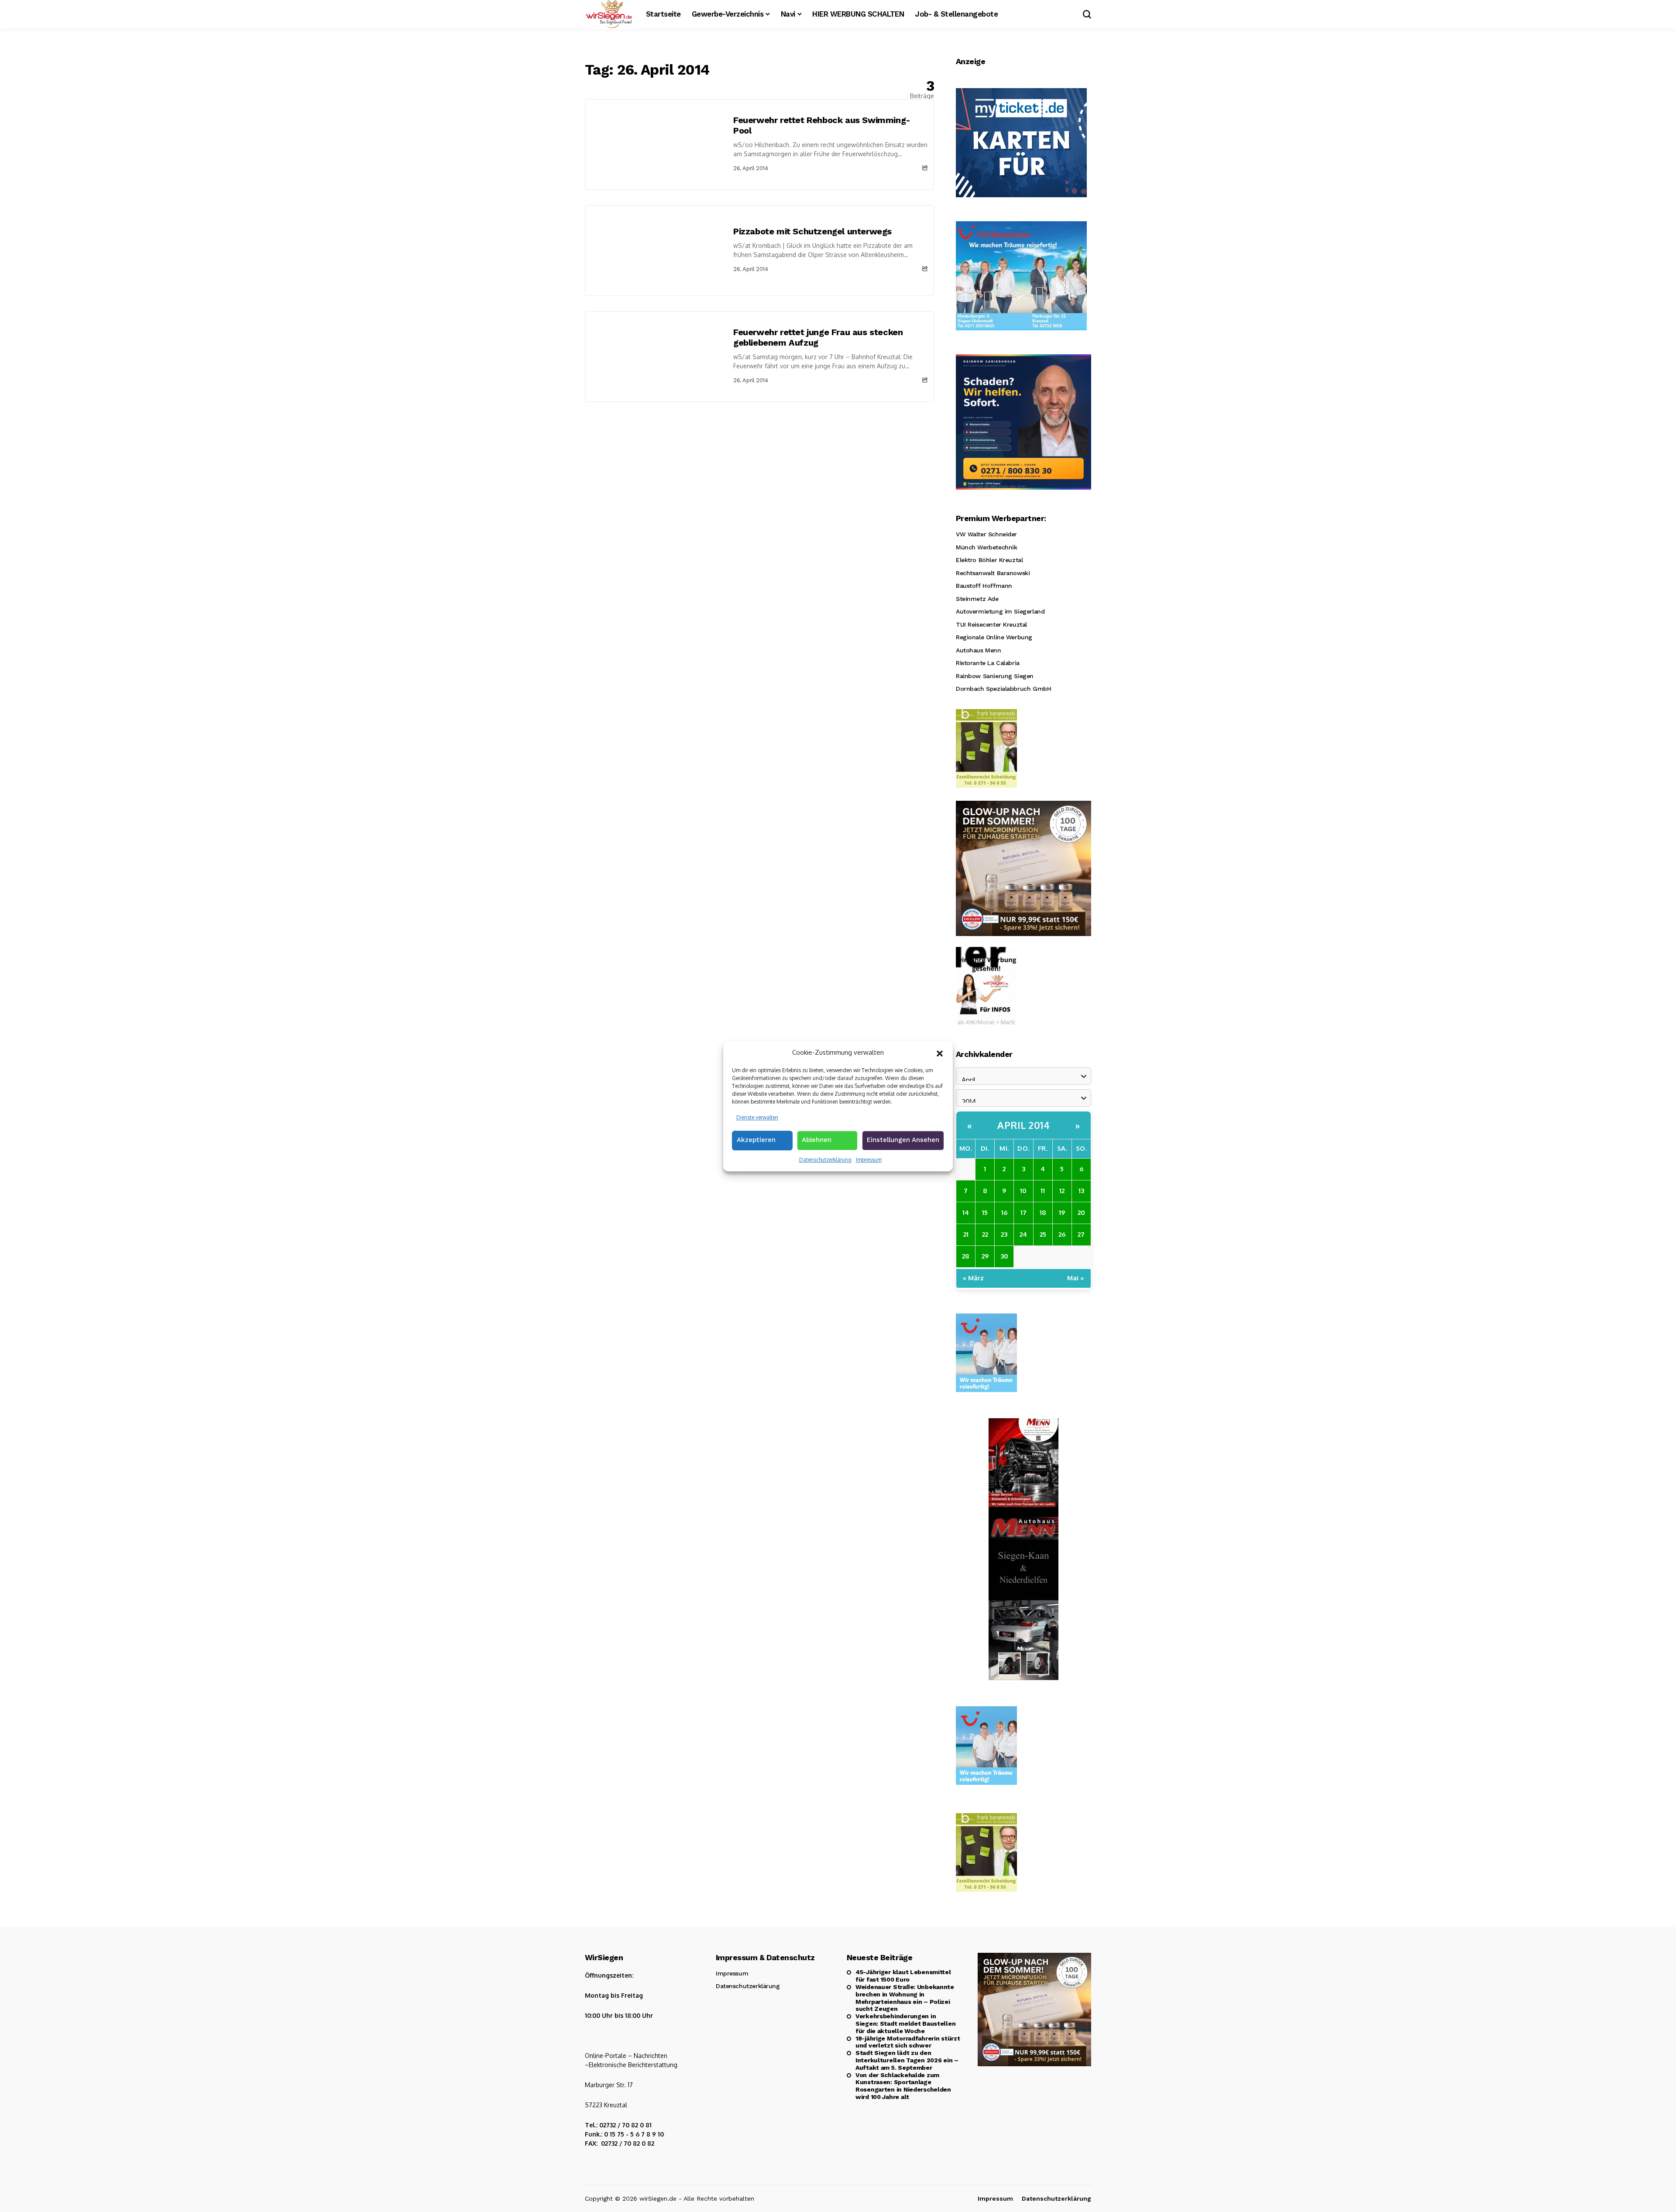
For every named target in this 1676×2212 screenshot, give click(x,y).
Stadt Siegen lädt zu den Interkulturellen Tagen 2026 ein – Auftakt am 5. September (907, 2060)
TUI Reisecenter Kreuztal (991, 624)
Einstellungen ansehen (903, 1140)
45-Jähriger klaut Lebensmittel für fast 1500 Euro (903, 1976)
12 (1062, 1191)
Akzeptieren (756, 1140)
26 (1062, 1234)
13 (1081, 1191)
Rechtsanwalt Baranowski (993, 573)
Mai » (1076, 1278)
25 (1043, 1234)
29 (985, 1256)
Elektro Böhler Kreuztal (989, 560)
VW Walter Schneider (986, 534)
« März (973, 1278)
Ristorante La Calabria (988, 663)
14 (966, 1212)
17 (1023, 1212)
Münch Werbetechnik (986, 547)
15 (985, 1212)
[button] (940, 1053)
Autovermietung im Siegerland (1000, 611)
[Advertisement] (759, 467)
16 (1004, 1212)
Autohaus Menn (979, 650)
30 (1004, 1256)
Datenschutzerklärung (825, 1160)
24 (1023, 1234)
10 (1023, 1191)
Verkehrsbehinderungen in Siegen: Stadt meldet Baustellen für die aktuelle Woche (905, 2023)
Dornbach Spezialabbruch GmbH (1003, 689)
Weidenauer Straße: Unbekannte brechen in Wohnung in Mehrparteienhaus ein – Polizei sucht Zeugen (905, 1998)
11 (1043, 1191)
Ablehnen (817, 1140)
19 (1062, 1212)
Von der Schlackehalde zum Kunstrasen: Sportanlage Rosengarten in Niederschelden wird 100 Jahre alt (903, 2086)
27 (1081, 1234)
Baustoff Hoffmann (984, 586)
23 (1004, 1234)
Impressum (869, 1160)
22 (985, 1234)
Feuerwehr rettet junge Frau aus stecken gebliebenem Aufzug (818, 337)
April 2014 (1023, 1125)
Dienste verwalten (757, 1117)
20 (1081, 1212)
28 (966, 1256)
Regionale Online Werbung (994, 637)
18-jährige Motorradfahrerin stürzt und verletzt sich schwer (908, 2042)
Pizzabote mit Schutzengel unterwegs (812, 231)
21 (966, 1234)
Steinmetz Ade (977, 599)
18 (1043, 1212)
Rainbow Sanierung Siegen (995, 676)
